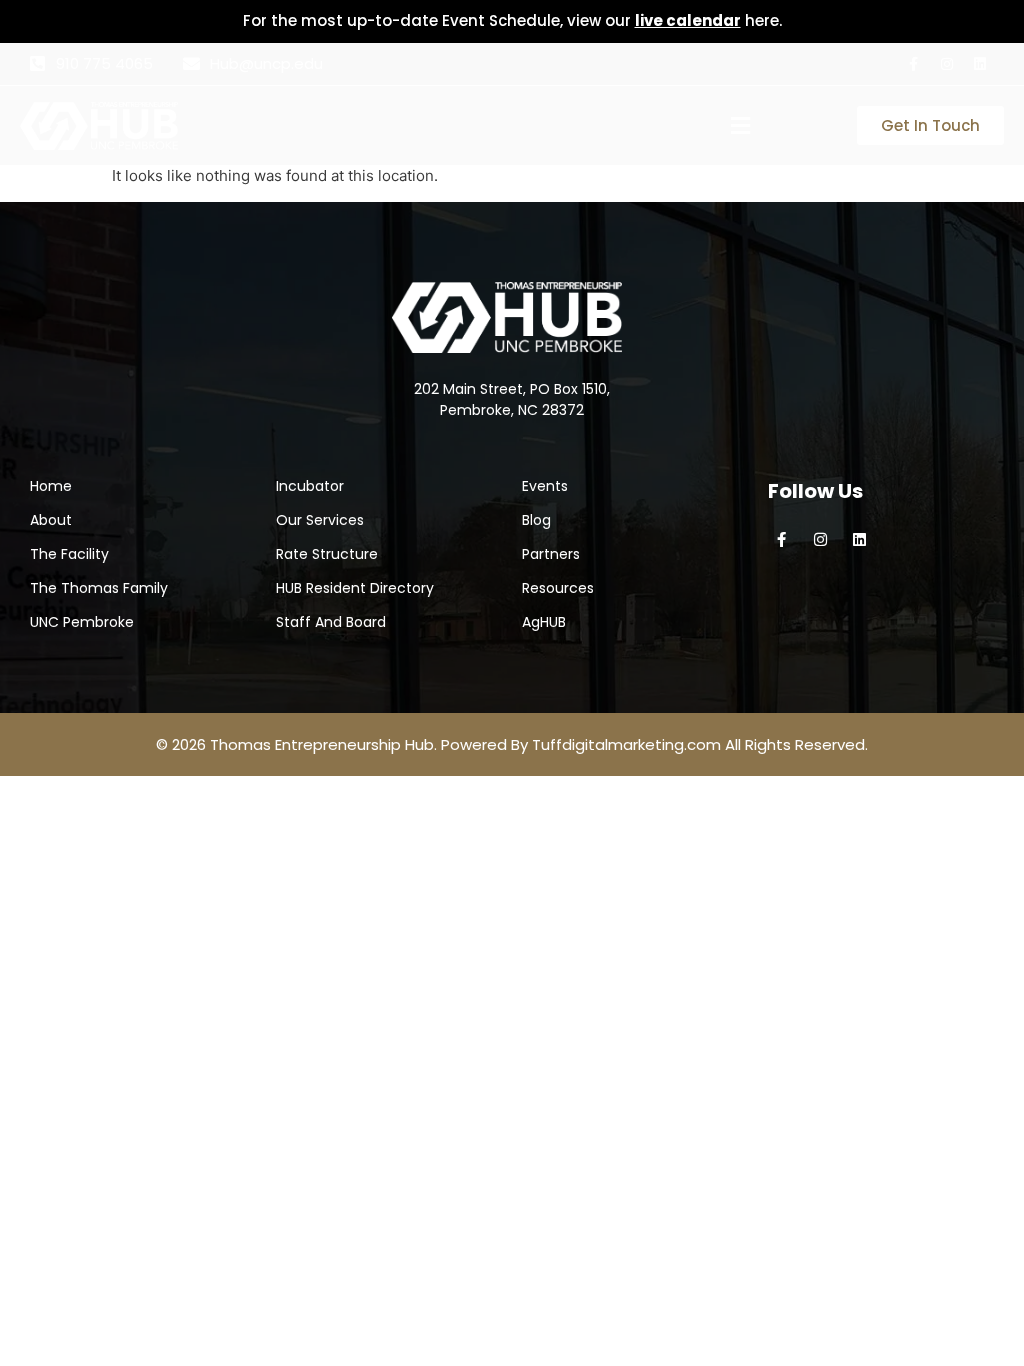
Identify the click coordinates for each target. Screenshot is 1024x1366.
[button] (741, 125)
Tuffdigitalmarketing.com (626, 744)
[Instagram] (947, 64)
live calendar (688, 20)
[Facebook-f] (914, 64)
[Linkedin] (980, 64)
